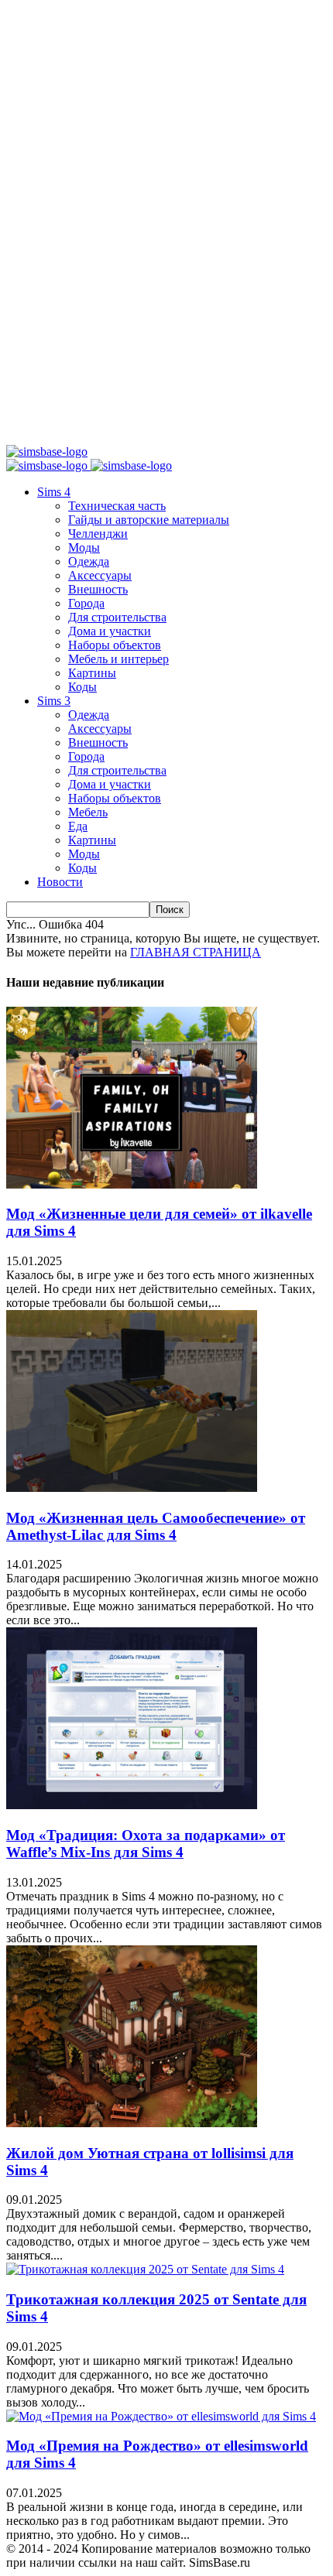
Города (86, 603)
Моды (84, 547)
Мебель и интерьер (118, 659)
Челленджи (98, 534)
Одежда (89, 561)
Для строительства (117, 617)
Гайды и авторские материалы (149, 520)
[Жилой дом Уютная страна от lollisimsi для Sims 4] (132, 2123)
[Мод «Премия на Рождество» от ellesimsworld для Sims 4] (161, 2416)
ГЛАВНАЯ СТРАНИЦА (196, 952)
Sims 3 (54, 701)
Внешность (98, 589)
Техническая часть (117, 506)
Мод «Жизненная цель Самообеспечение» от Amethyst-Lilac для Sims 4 (156, 1526)
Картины (92, 673)
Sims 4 (54, 492)
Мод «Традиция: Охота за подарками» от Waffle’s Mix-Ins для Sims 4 (146, 1844)
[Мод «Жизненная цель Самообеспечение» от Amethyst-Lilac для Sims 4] (132, 1488)
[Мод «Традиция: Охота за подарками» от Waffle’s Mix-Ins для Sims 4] (132, 1805)
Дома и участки (110, 631)
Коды (82, 687)
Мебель (88, 812)
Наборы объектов (115, 645)
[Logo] (48, 465)
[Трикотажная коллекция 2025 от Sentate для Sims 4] (145, 2269)
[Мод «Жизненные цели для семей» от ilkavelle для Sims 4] (132, 1184)
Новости (60, 882)
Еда (78, 826)
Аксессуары (100, 575)
